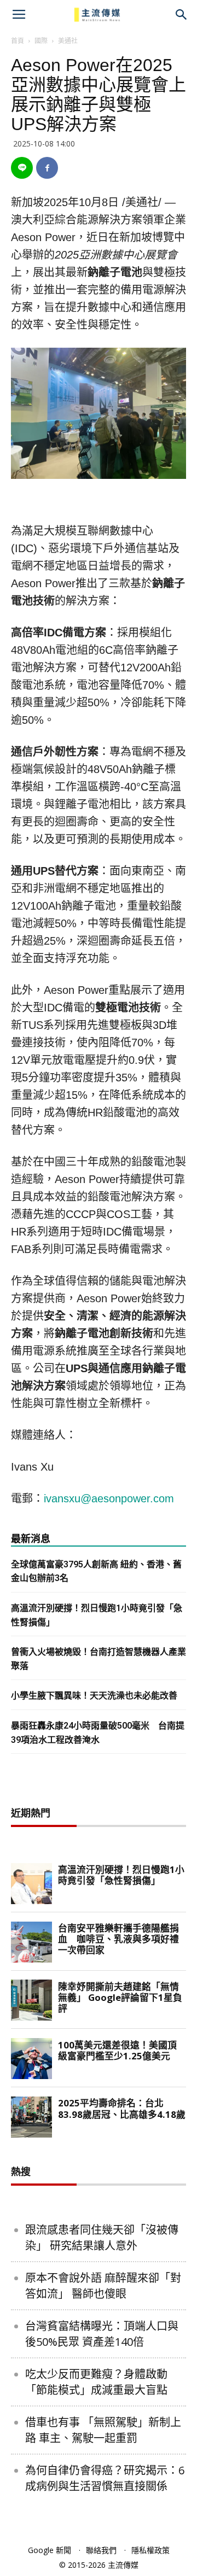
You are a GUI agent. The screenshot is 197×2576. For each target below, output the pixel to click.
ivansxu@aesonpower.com (109, 1498)
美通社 (68, 41)
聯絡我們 (101, 2550)
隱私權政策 (150, 2550)
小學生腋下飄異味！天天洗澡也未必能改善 (94, 1696)
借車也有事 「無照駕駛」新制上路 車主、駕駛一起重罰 (103, 2430)
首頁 (18, 41)
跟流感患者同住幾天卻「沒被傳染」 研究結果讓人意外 (102, 2238)
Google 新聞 (50, 2550)
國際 (41, 41)
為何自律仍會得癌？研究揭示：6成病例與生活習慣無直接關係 (105, 2478)
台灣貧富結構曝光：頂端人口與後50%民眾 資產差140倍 (102, 2334)
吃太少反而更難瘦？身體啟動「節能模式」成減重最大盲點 (96, 2382)
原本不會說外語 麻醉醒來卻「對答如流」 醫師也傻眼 (103, 2286)
